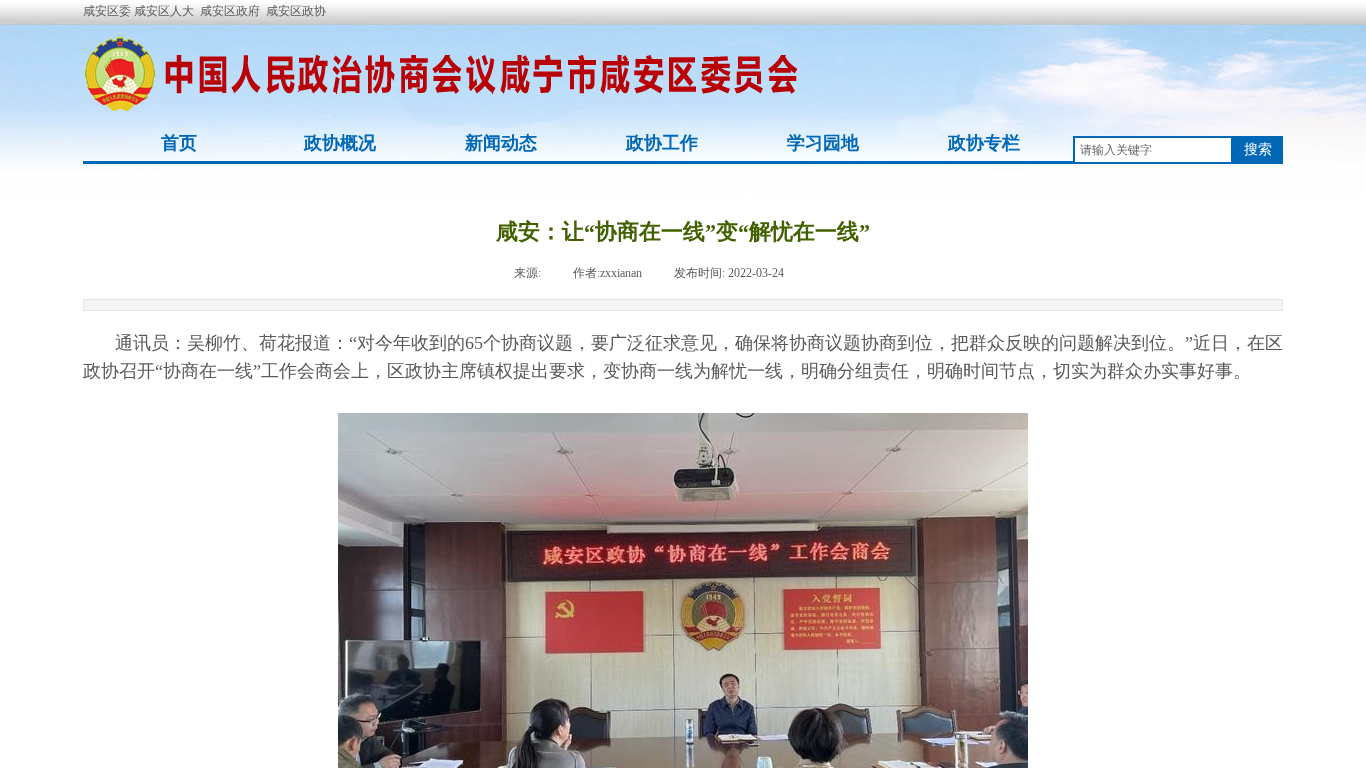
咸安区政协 (296, 11)
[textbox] (1153, 150)
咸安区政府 (230, 11)
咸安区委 (108, 11)
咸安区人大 (164, 11)
